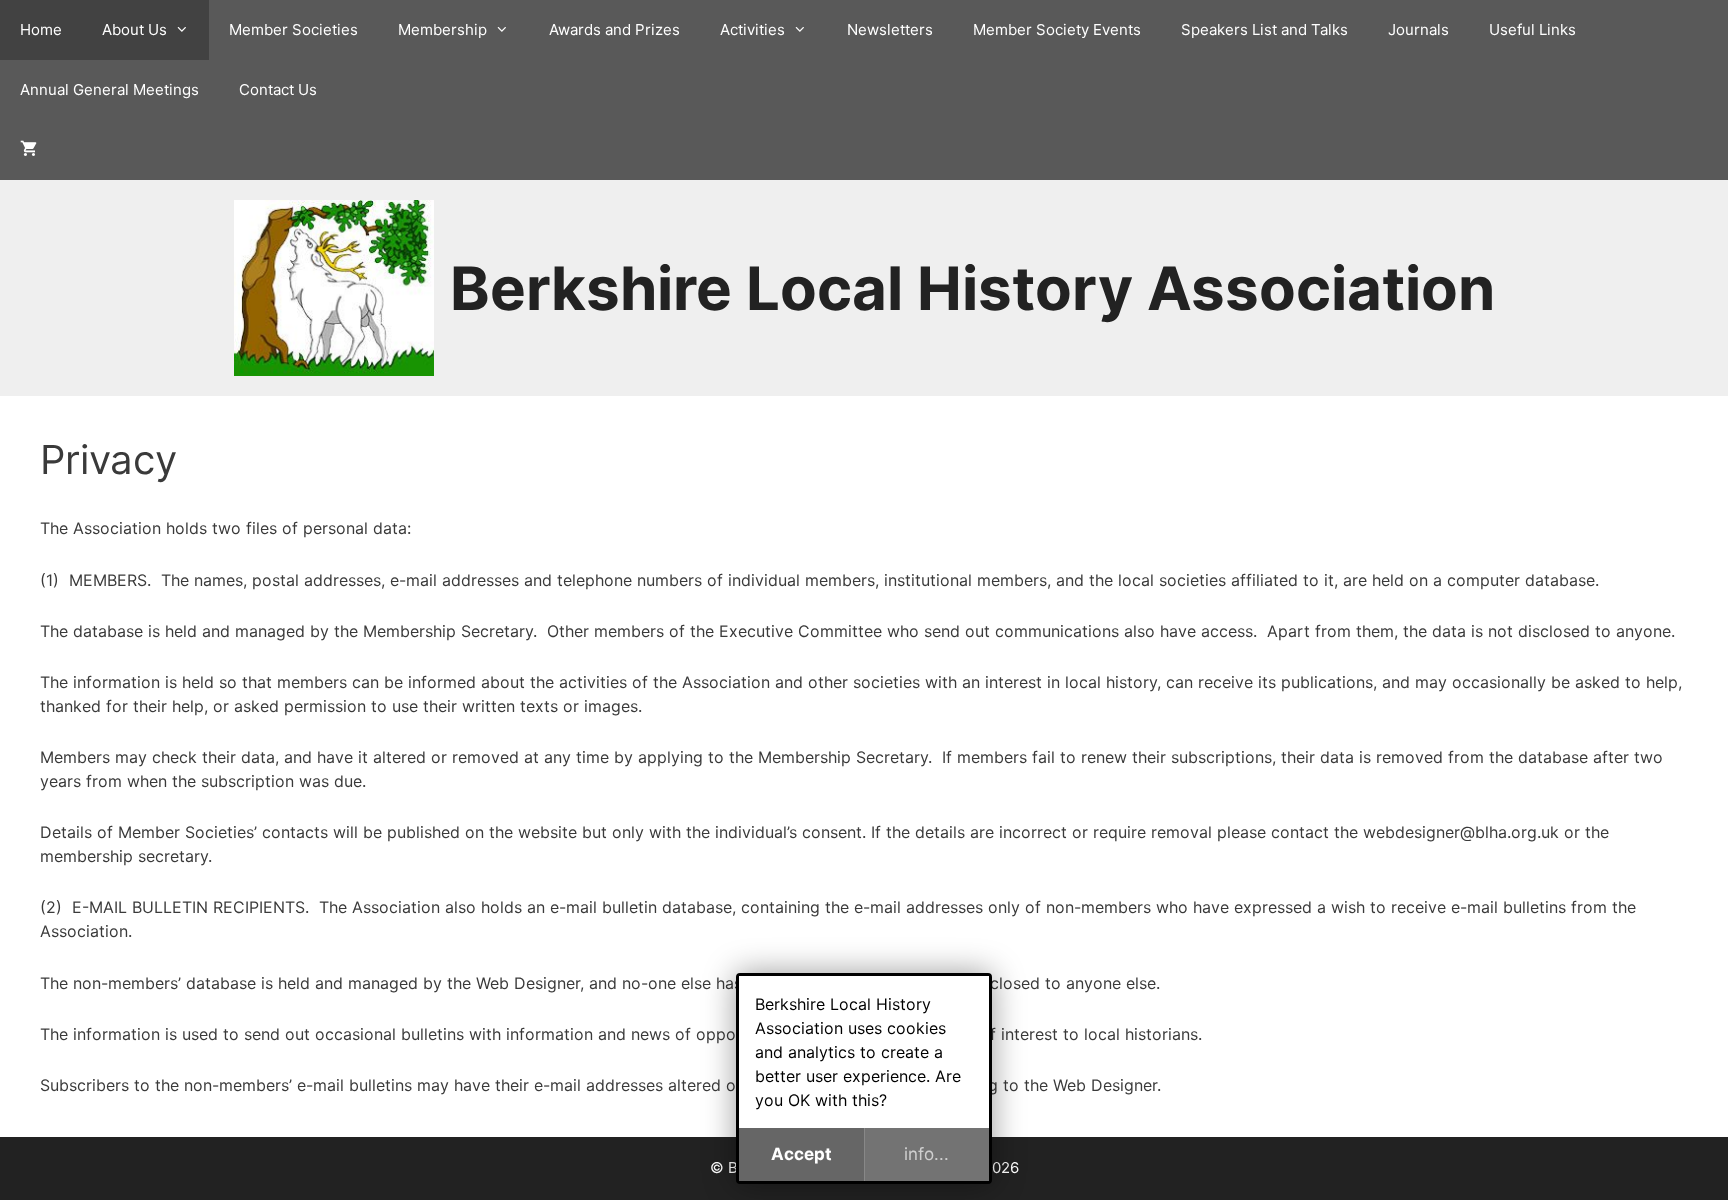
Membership (442, 29)
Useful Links (1532, 29)
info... (926, 1154)
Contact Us (278, 89)
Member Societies (293, 29)
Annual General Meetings (109, 89)
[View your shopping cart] (28, 150)
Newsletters (890, 29)
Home (41, 29)
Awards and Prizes (614, 29)
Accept (801, 1154)
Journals (1418, 29)
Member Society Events (1057, 29)
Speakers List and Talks (1264, 29)
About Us (134, 29)
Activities (752, 29)
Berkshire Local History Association (972, 288)
